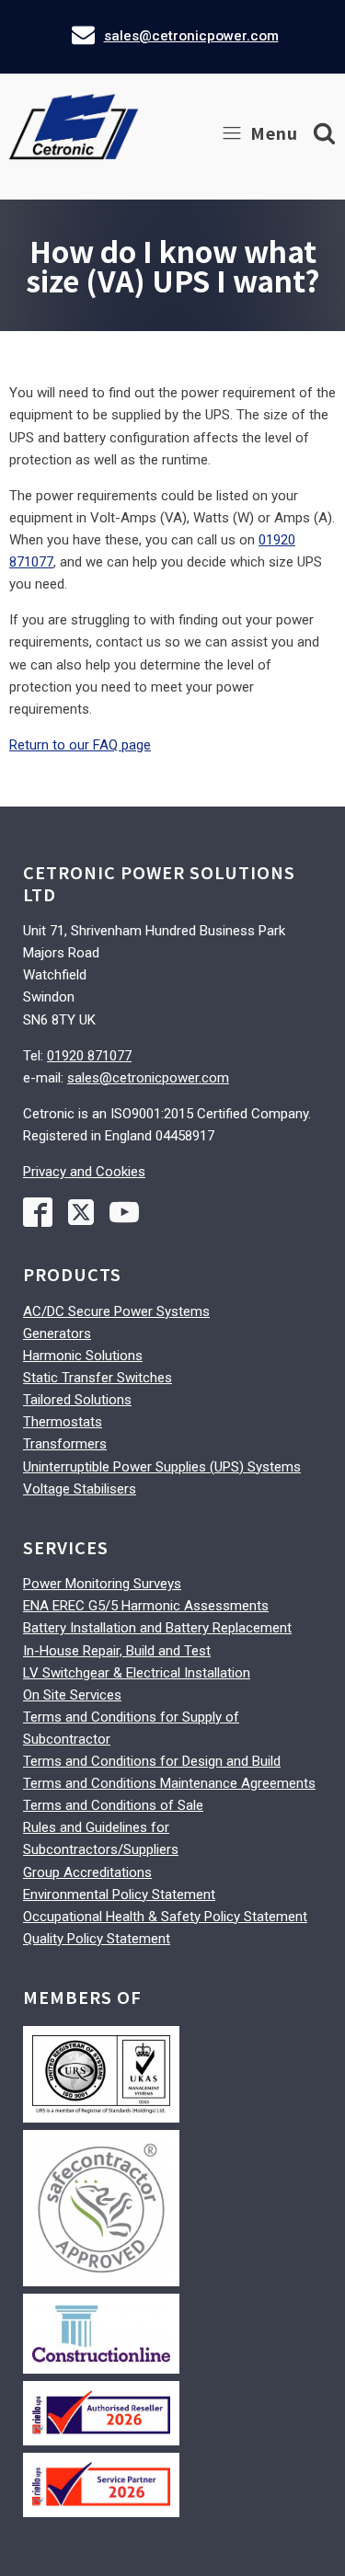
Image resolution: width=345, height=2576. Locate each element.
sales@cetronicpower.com (191, 36)
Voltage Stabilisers (80, 1489)
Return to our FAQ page (80, 745)
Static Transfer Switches (98, 1378)
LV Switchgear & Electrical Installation (137, 1673)
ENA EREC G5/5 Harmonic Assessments (146, 1606)
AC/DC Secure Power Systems (116, 1311)
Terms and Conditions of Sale (113, 1805)
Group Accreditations (87, 1872)
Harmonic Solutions (83, 1356)
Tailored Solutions (77, 1400)
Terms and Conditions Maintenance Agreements (169, 1783)
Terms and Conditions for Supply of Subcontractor (131, 1728)
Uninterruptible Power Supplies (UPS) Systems (162, 1467)
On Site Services (72, 1695)
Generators (57, 1334)
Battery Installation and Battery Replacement (157, 1628)
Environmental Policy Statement (119, 1895)
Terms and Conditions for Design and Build (152, 1761)
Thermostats (63, 1422)
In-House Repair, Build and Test (117, 1651)
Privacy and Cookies (84, 1172)
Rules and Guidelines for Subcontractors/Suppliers (101, 1838)
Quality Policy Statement (97, 1939)
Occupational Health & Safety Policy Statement (165, 1917)
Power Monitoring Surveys (102, 1584)
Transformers (65, 1444)
